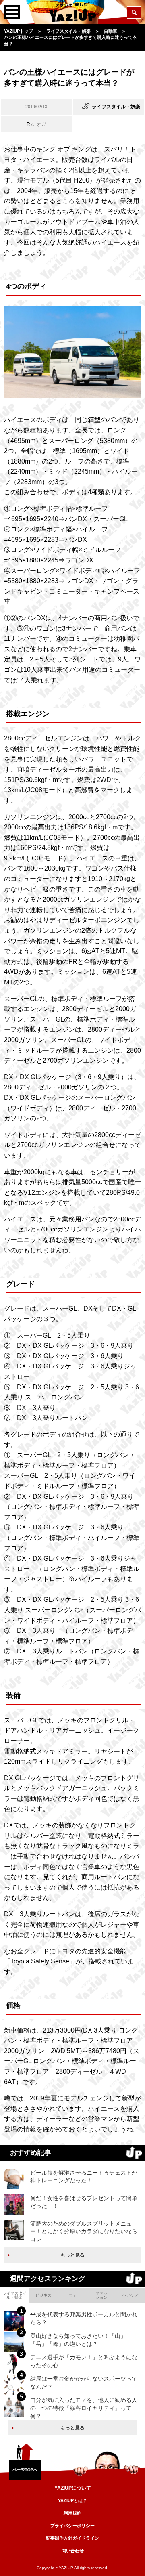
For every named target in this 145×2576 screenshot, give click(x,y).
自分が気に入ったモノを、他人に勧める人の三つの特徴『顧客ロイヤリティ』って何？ (84, 2408)
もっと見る (72, 2255)
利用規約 (72, 2513)
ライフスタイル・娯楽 (14, 2295)
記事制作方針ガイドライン (72, 2538)
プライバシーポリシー (72, 2526)
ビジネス (43, 2295)
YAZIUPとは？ (72, 2500)
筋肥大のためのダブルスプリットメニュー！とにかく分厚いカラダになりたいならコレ (84, 2231)
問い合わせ (73, 2551)
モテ (72, 2295)
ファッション (101, 2295)
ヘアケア (130, 2295)
